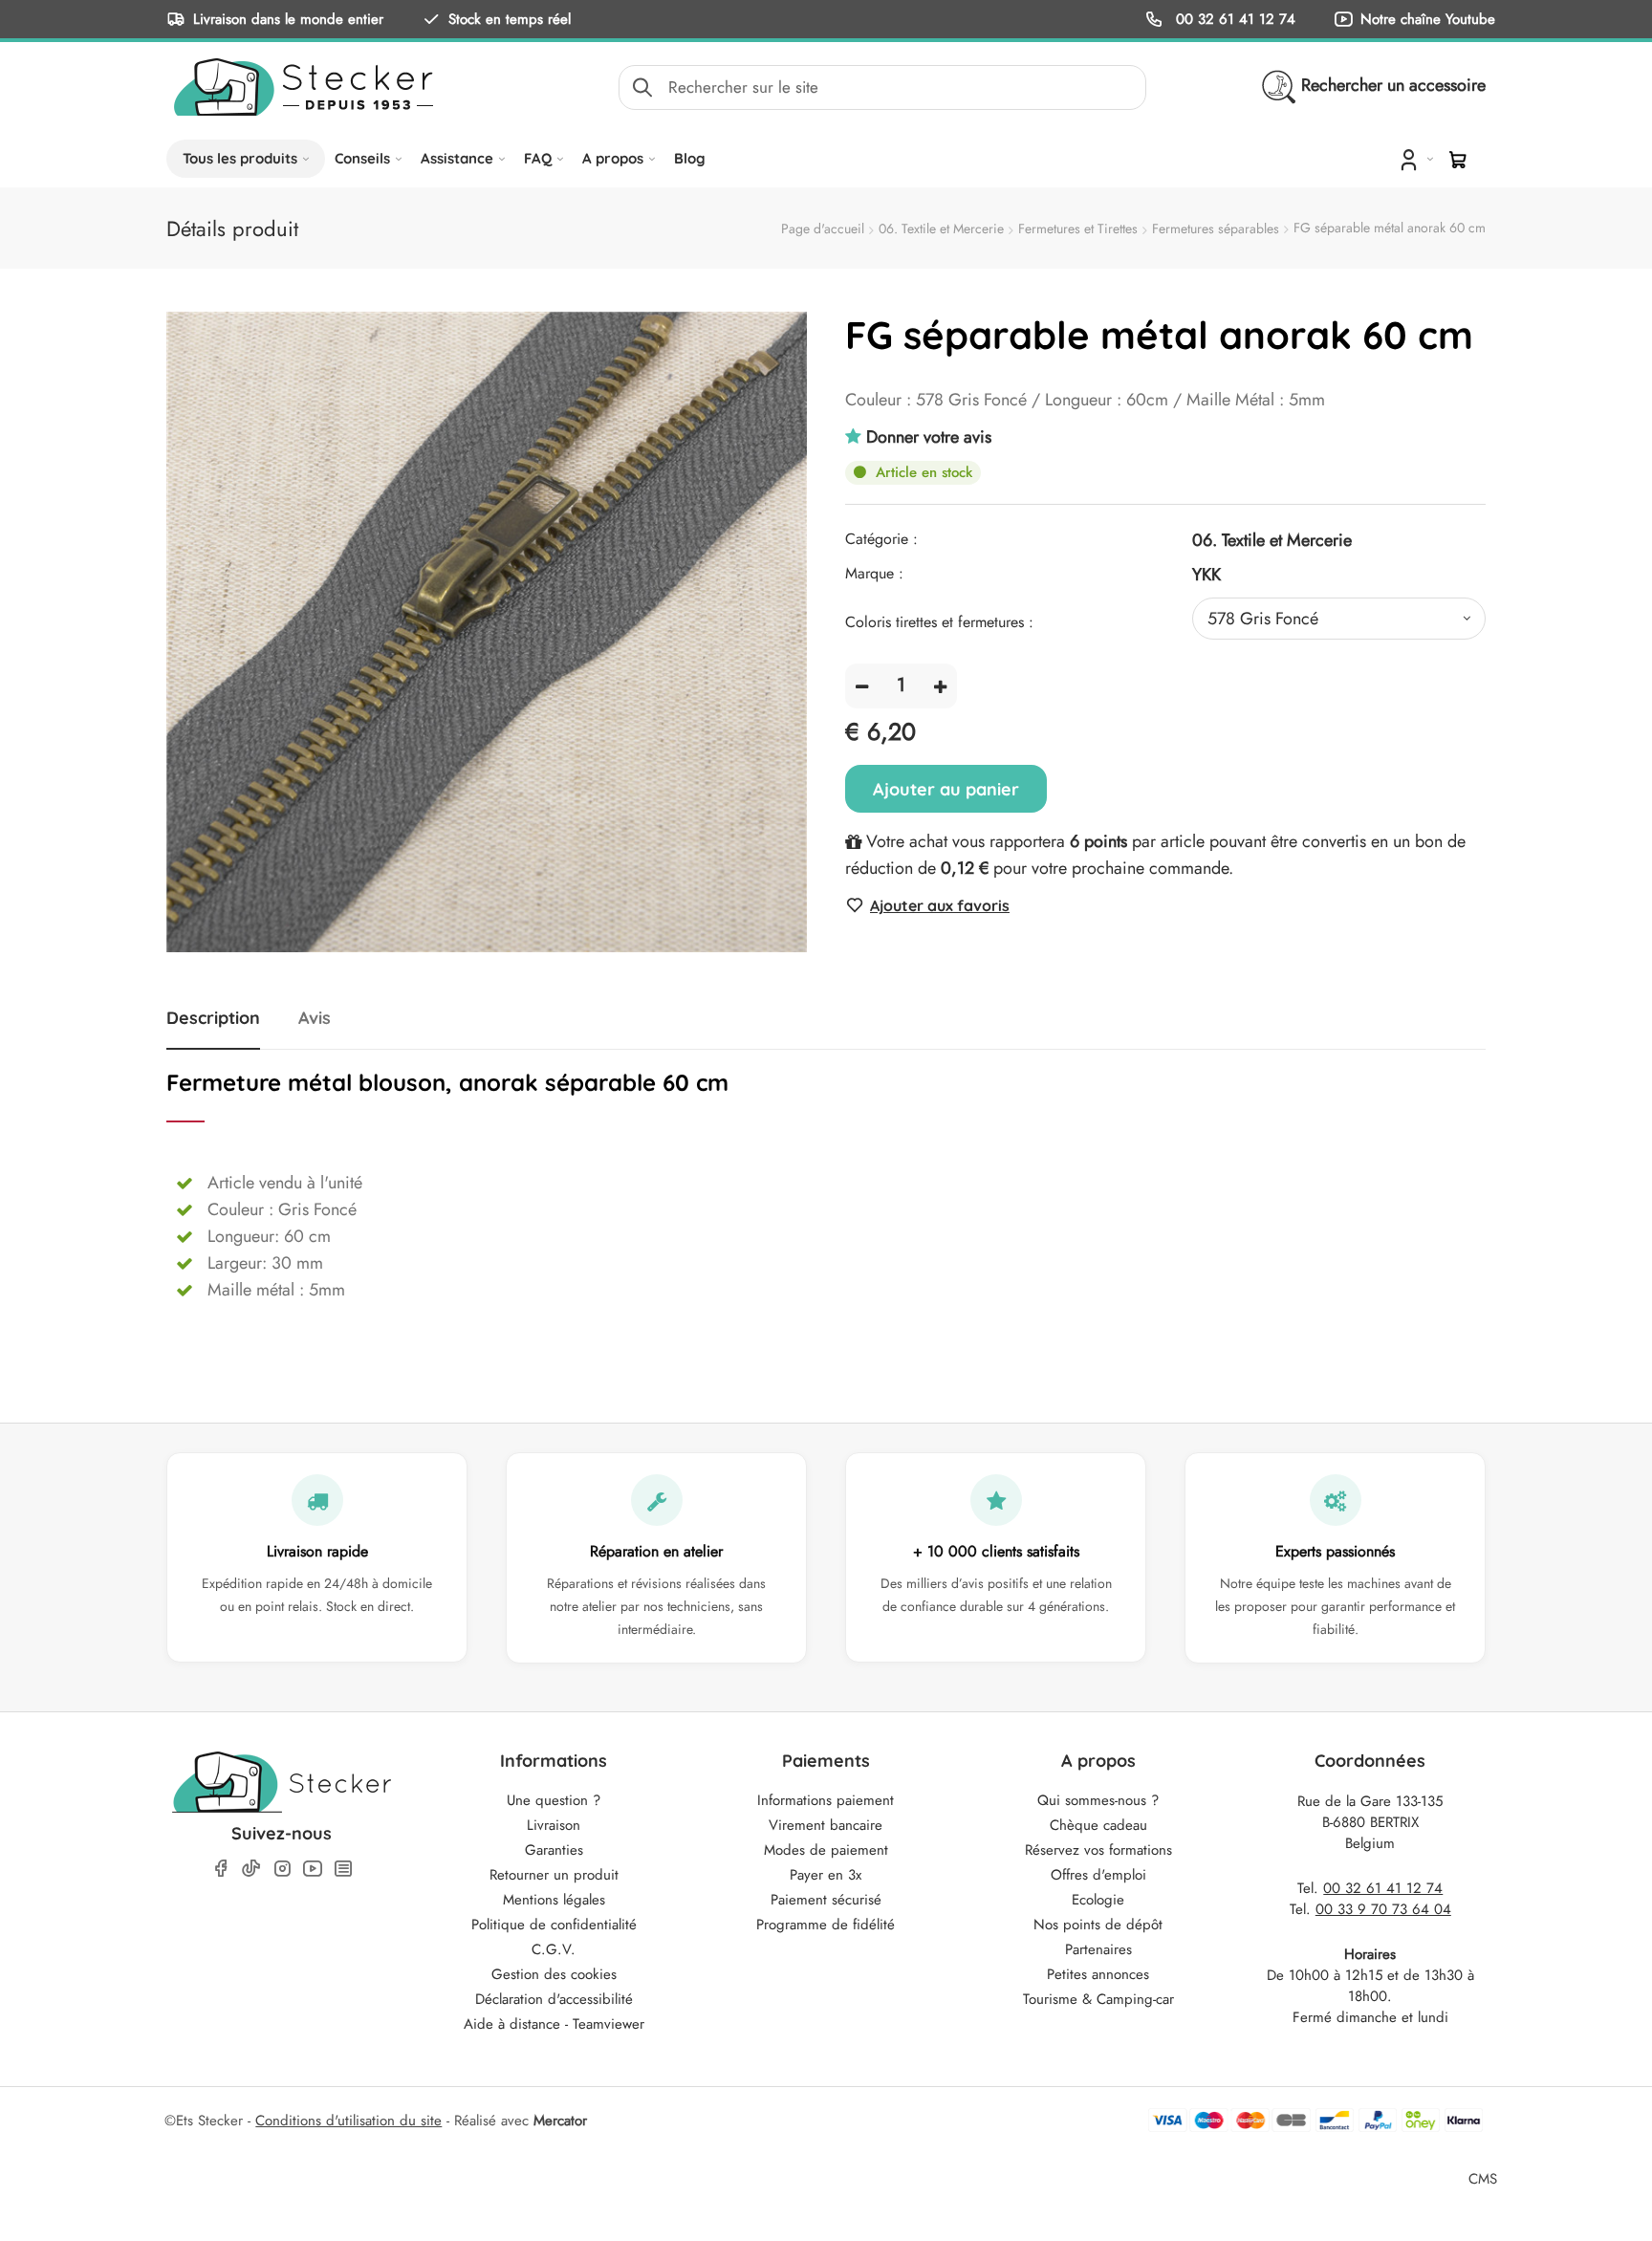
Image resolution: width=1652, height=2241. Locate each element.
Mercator (560, 2121)
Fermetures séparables (1216, 228)
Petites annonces (1098, 1974)
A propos (613, 158)
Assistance (457, 158)
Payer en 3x (826, 1875)
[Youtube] (313, 1869)
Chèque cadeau (1098, 1825)
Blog (690, 158)
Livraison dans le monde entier (288, 19)
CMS (1483, 2178)
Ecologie (1098, 1900)
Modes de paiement (826, 1850)
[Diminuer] (862, 686)
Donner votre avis (929, 437)
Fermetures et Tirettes (1078, 228)
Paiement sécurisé (826, 1900)
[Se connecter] (1414, 159)
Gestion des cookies (554, 1974)
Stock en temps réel (510, 19)
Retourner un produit (554, 1875)
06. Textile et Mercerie (941, 228)
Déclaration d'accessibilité (554, 1999)
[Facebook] (221, 1869)
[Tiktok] (251, 1868)
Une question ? (554, 1800)
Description (213, 1018)
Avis (315, 1018)
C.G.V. (554, 1949)
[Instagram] (282, 1869)
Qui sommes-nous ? (1098, 1800)
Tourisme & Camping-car (1098, 1999)
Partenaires (1098, 1949)
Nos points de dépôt (1098, 1925)
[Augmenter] (940, 686)
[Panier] (1458, 160)
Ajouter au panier (946, 789)
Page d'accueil (823, 228)
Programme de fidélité (826, 1925)
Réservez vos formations (1098, 1850)
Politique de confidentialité (554, 1925)
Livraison (554, 1825)
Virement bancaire (826, 1825)
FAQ (538, 158)
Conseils (362, 158)
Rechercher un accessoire (1393, 85)
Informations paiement (826, 1800)
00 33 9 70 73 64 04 (1383, 1909)
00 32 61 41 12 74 (1233, 19)
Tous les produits (240, 158)
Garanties (554, 1850)
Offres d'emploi (1098, 1875)
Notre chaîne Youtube (1428, 19)
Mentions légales (554, 1900)
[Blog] (343, 1869)
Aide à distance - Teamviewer (554, 2024)
